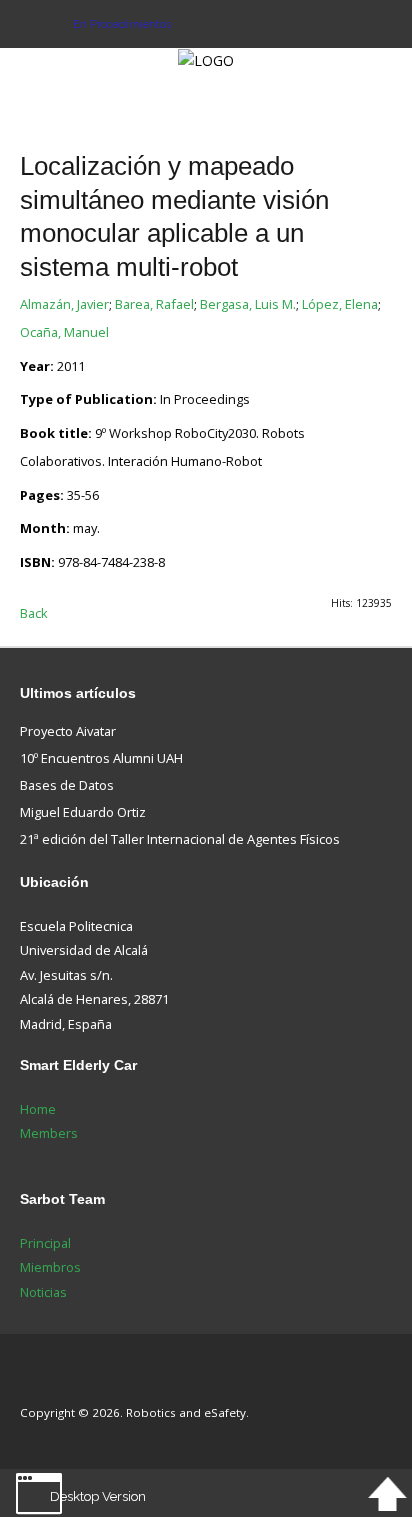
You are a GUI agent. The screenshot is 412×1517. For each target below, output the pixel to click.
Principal (45, 1243)
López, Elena (340, 304)
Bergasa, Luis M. (248, 304)
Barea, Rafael (154, 304)
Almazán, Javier (64, 304)
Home (38, 1109)
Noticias (43, 1292)
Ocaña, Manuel (64, 332)
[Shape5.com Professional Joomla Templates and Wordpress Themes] (62, 1382)
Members (49, 1133)
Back (34, 613)
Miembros (50, 1267)
